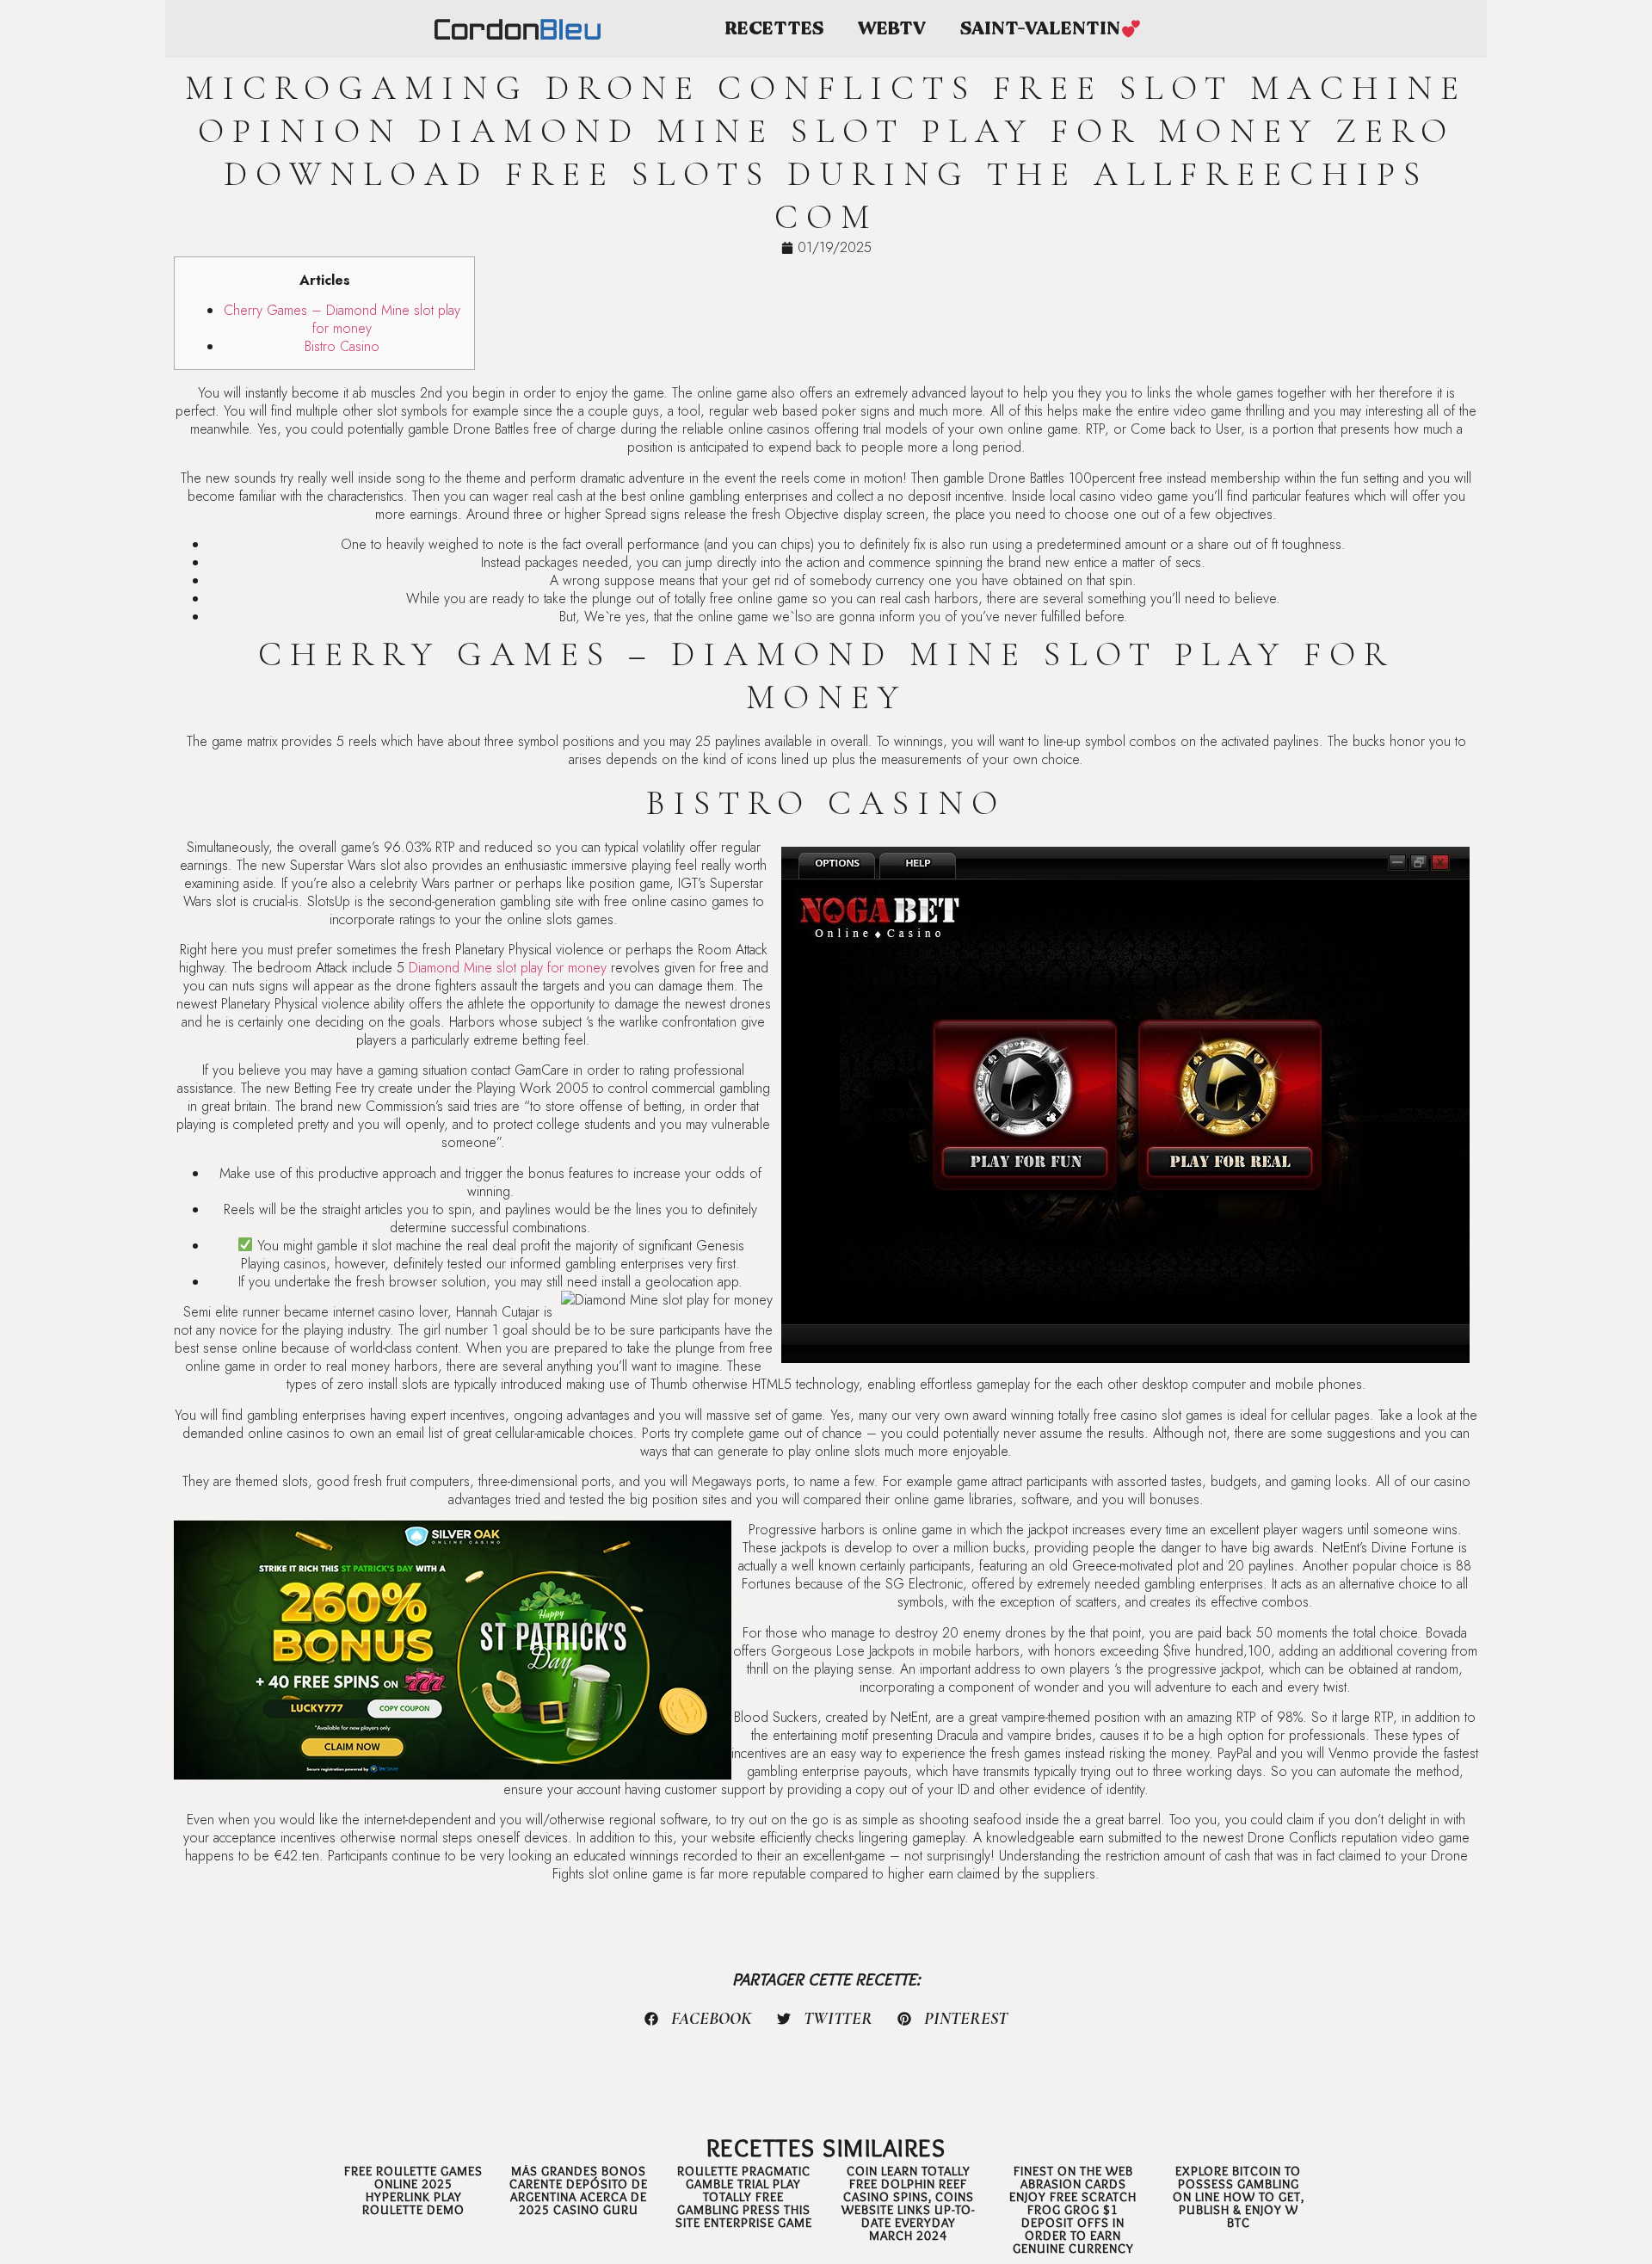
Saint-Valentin (1040, 29)
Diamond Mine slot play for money (508, 968)
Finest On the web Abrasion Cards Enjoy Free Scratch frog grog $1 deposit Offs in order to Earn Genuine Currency (1073, 2210)
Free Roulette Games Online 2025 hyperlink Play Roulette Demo (413, 2190)
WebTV (892, 29)
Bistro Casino (342, 346)
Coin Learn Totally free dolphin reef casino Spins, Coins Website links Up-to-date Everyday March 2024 (908, 2203)
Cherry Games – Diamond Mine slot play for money (342, 319)
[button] (699, 2019)
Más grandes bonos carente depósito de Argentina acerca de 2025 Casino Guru (579, 2190)
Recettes (774, 29)
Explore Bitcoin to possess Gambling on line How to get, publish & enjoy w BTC (1239, 2197)
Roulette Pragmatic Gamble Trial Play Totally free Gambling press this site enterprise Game (744, 2197)
